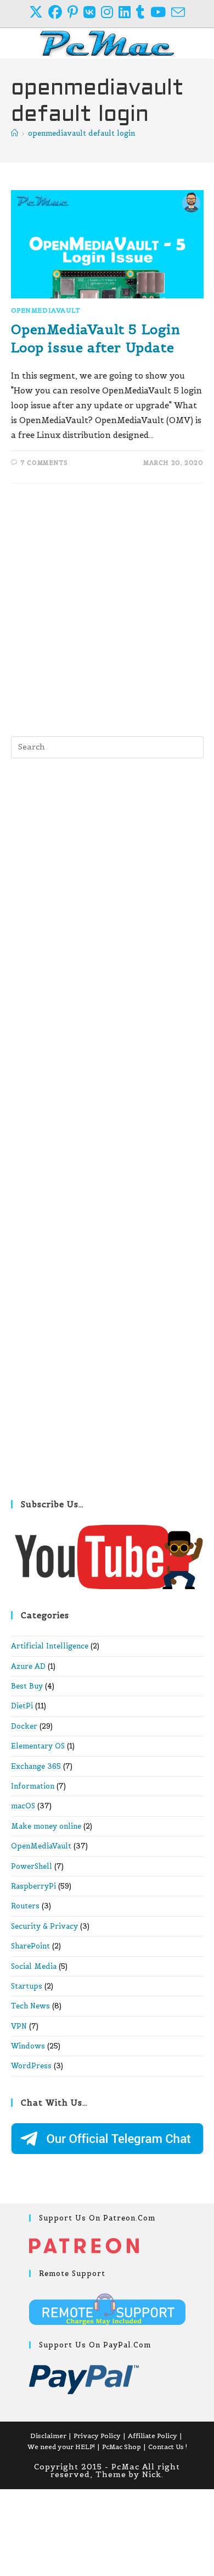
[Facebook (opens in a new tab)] (58, 12)
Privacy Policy (97, 2436)
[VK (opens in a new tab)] (92, 12)
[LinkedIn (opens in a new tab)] (127, 12)
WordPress (31, 2066)
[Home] (15, 133)
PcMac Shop (122, 2447)
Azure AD (28, 1666)
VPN (19, 2026)
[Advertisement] (107, 607)
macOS (23, 1806)
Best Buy (27, 1686)
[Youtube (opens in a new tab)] (161, 12)
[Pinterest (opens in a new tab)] (75, 12)
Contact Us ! (168, 2447)
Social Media (34, 1966)
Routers (25, 1906)
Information (33, 1786)
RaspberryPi (33, 1886)
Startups (27, 1986)
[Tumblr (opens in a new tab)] (143, 12)
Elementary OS (38, 1746)
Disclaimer (48, 2436)
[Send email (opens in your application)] (178, 12)
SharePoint (30, 1946)
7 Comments (44, 463)
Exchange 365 (36, 1766)
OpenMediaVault (46, 310)
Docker (24, 1726)
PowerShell (32, 1866)
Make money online (46, 1826)
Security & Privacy (44, 1926)
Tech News (30, 2006)
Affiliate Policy (153, 2436)
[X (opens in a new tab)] (39, 12)
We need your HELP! (61, 2447)
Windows (28, 2046)
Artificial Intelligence (50, 1646)
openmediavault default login (81, 133)
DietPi (22, 1706)
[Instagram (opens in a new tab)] (110, 12)
